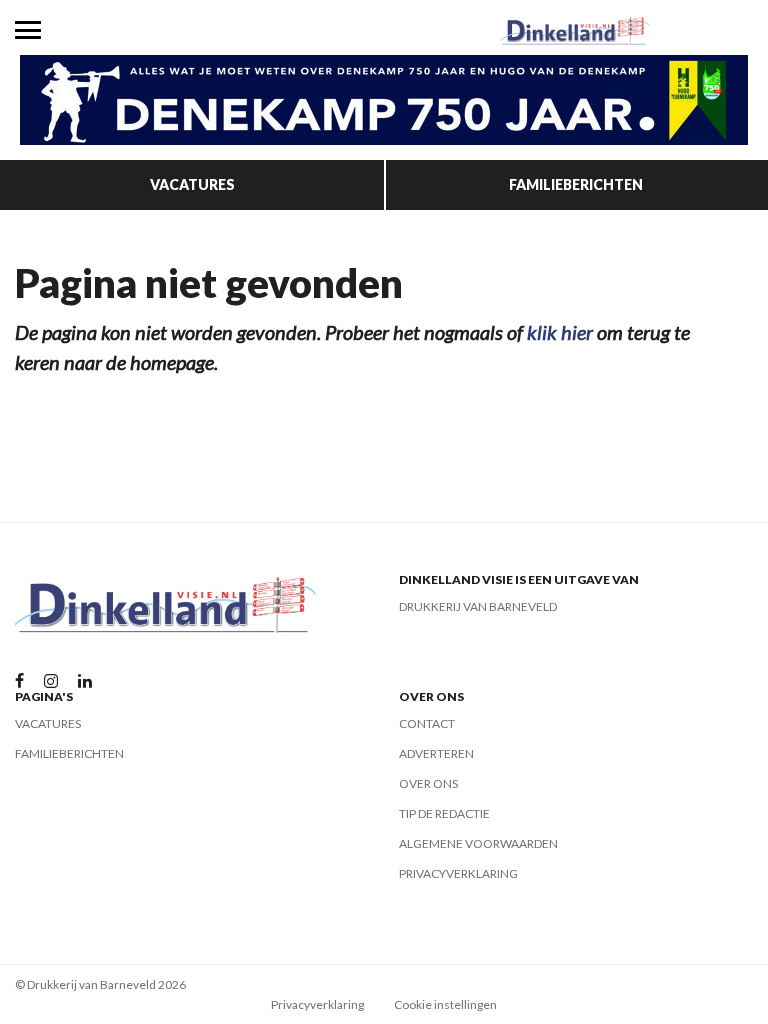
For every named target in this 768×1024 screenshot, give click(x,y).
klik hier (560, 332)
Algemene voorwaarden (478, 843)
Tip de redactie (444, 813)
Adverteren (436, 753)
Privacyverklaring (458, 873)
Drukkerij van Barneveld (478, 606)
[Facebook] (19, 681)
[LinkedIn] (85, 681)
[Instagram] (51, 681)
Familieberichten (576, 184)
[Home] (576, 30)
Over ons (428, 783)
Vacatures (192, 184)
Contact (427, 723)
